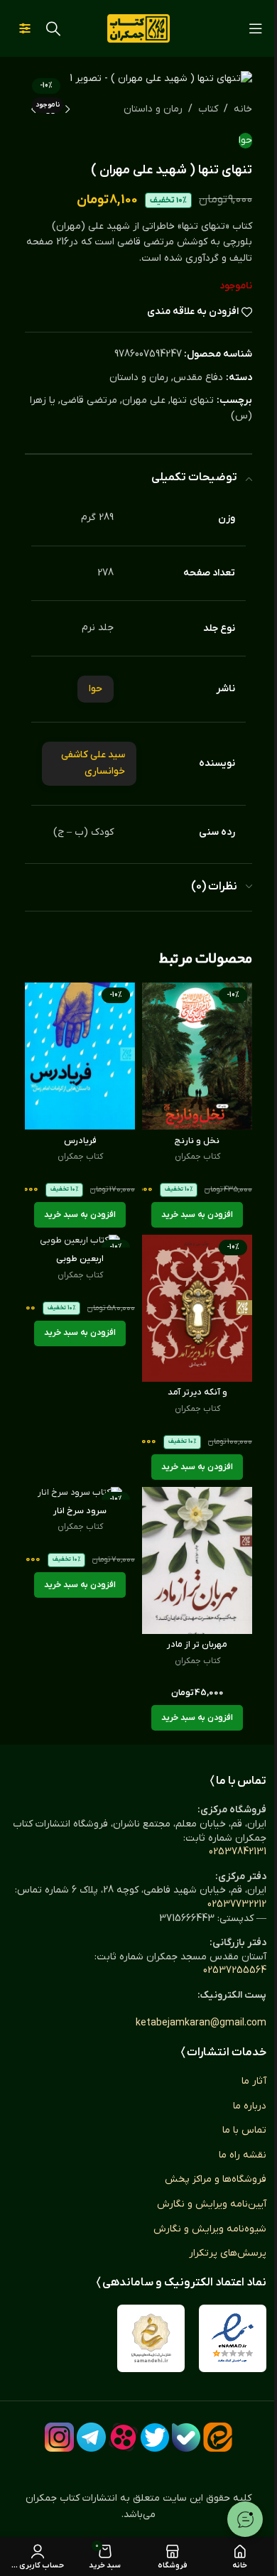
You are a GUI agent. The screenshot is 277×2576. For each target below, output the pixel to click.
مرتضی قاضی (89, 400)
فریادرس (80, 1141)
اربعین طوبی (80, 1259)
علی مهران (144, 400)
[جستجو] (53, 28)
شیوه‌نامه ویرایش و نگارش (210, 2229)
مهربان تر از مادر (197, 1645)
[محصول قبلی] (67, 110)
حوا (245, 140)
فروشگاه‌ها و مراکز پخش (216, 2179)
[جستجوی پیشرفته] (25, 28)
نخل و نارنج (197, 1141)
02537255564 (235, 1970)
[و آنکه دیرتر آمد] (197, 1308)
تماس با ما (244, 2130)
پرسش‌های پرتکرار (228, 2253)
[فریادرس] (80, 1056)
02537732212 (237, 1904)
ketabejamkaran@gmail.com (201, 2023)
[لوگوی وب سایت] (138, 28)
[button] (197, 1215)
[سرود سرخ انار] (80, 1493)
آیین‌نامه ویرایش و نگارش (212, 2204)
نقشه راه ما (243, 2155)
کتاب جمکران (197, 1157)
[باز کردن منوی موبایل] (256, 28)
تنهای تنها (192, 400)
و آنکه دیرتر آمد (197, 1392)
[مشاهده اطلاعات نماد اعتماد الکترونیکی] (233, 2338)
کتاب (208, 109)
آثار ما (254, 2081)
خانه (243, 109)
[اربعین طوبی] (80, 1241)
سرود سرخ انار (80, 1511)
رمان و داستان (153, 109)
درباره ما (250, 2106)
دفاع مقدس (198, 378)
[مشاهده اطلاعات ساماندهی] (151, 2338)
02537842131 (238, 1852)
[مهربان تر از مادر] (197, 1560)
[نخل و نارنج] (197, 1056)
